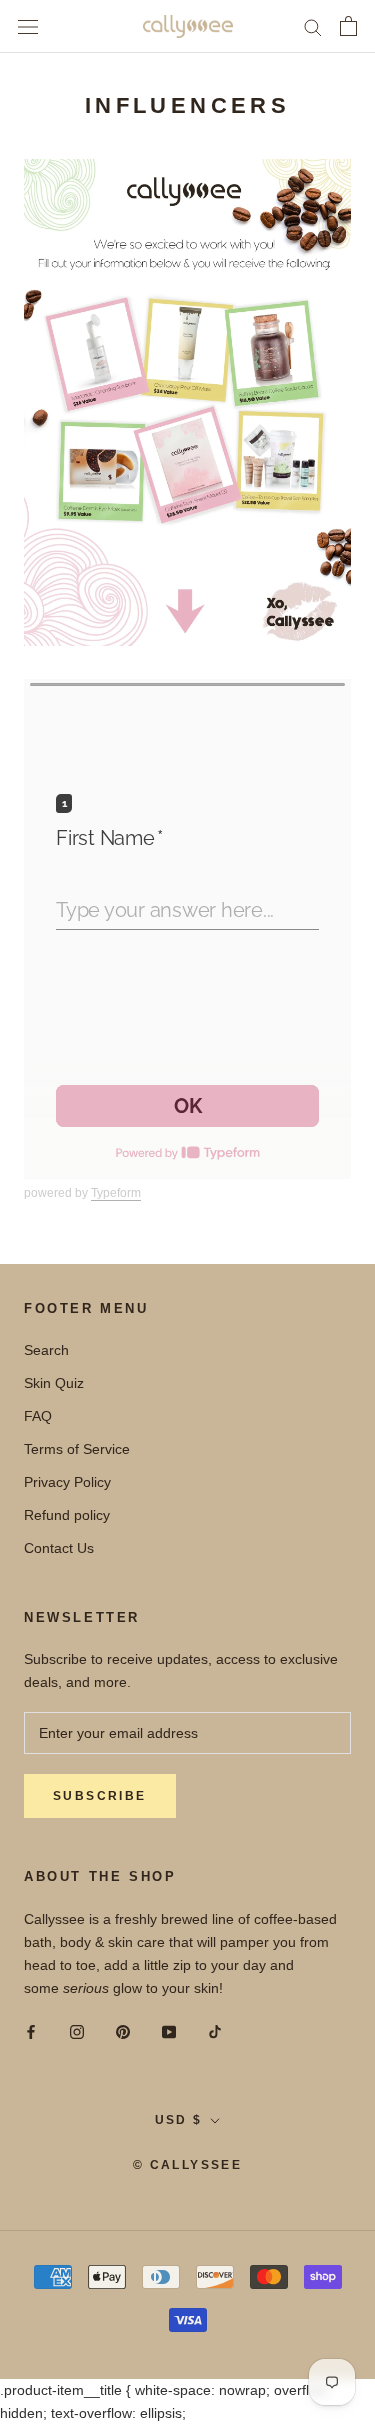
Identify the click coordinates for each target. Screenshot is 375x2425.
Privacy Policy (67, 1482)
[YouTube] (169, 2031)
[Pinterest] (123, 2031)
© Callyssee (187, 2165)
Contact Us (59, 1548)
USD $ (179, 2120)
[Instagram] (77, 2031)
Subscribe (100, 1796)
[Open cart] (348, 26)
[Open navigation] (28, 26)
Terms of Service (77, 1449)
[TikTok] (215, 2031)
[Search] (313, 26)
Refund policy (67, 1515)
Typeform (116, 1193)
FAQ (38, 1416)
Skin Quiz (54, 1383)
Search (46, 1350)
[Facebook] (31, 2031)
